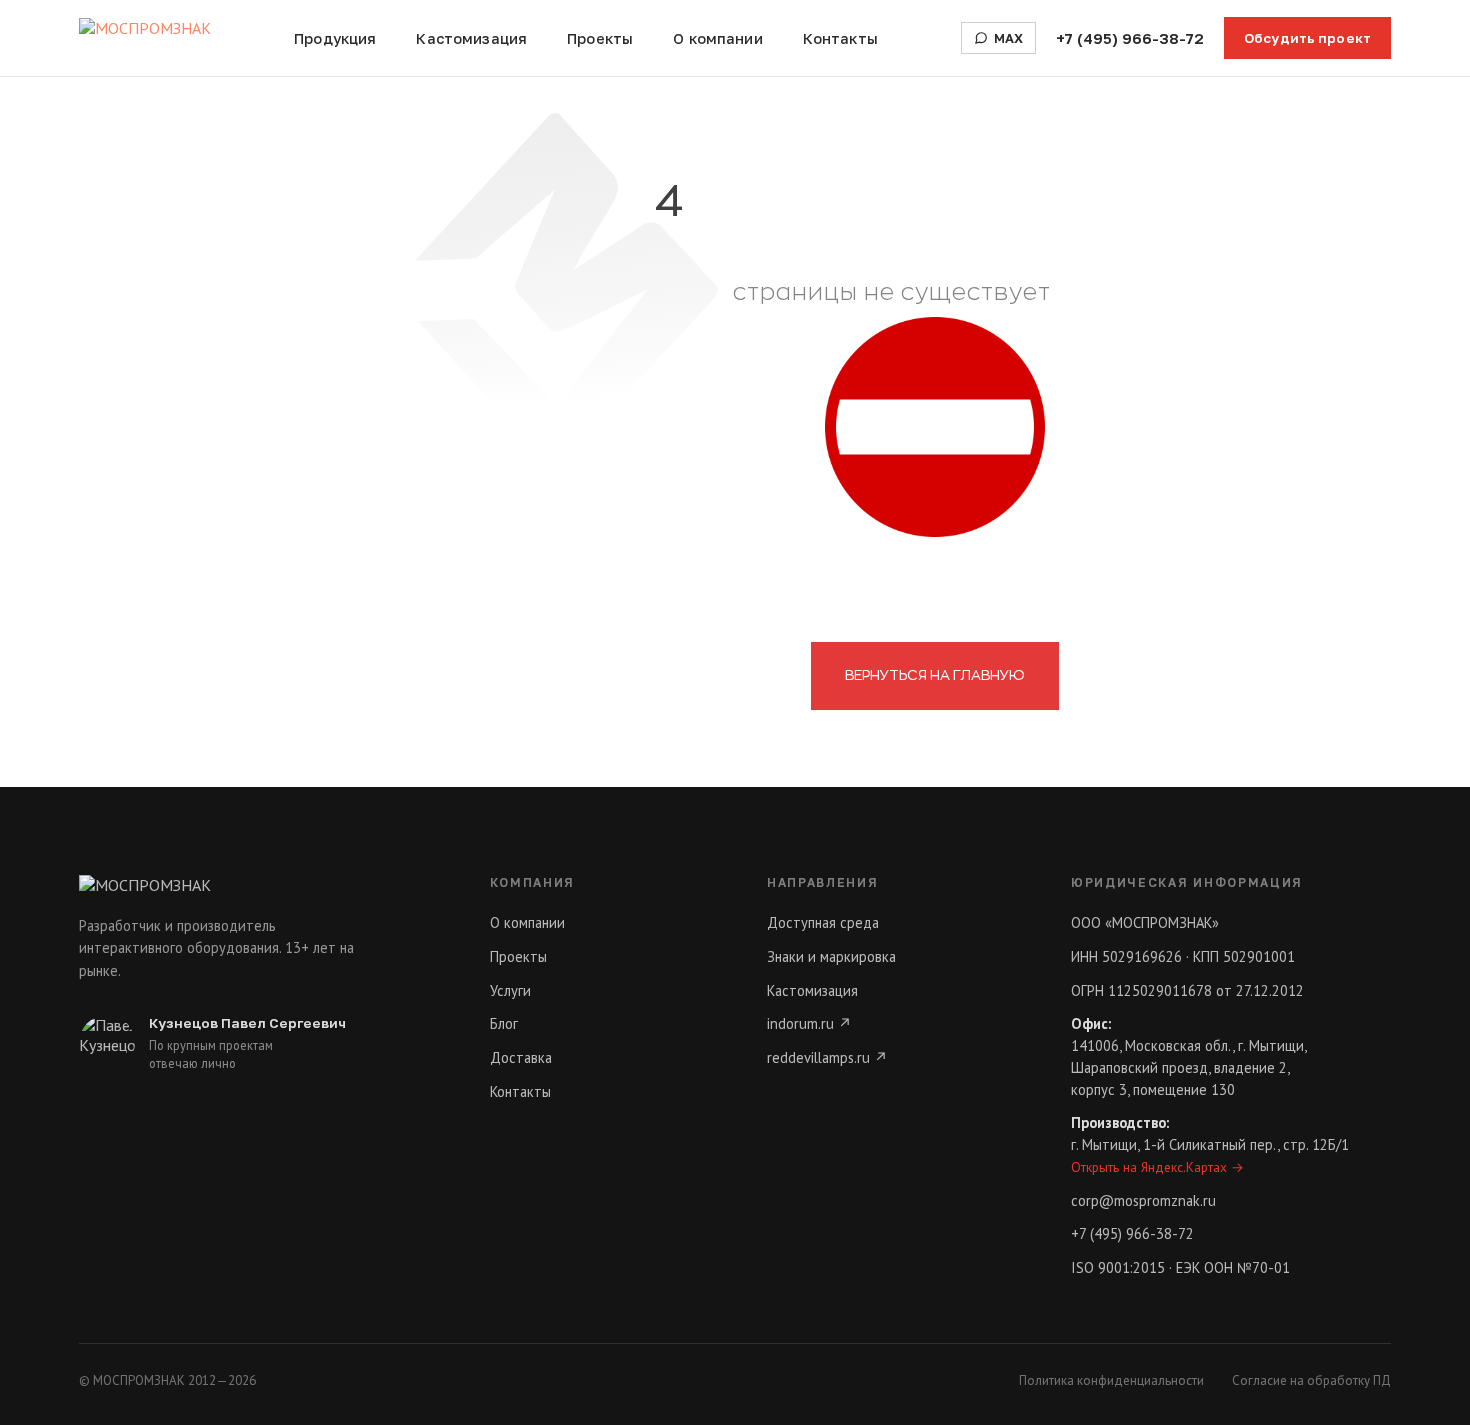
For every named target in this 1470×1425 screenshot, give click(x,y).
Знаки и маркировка (831, 956)
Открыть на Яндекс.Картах (1157, 1167)
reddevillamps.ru (827, 1057)
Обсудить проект (1307, 38)
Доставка (521, 1057)
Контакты (840, 38)
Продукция (335, 38)
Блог (504, 1023)
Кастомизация (471, 38)
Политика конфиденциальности (1111, 1380)
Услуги (510, 990)
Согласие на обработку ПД (1311, 1380)
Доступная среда (823, 922)
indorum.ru (809, 1023)
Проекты (600, 38)
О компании (717, 38)
